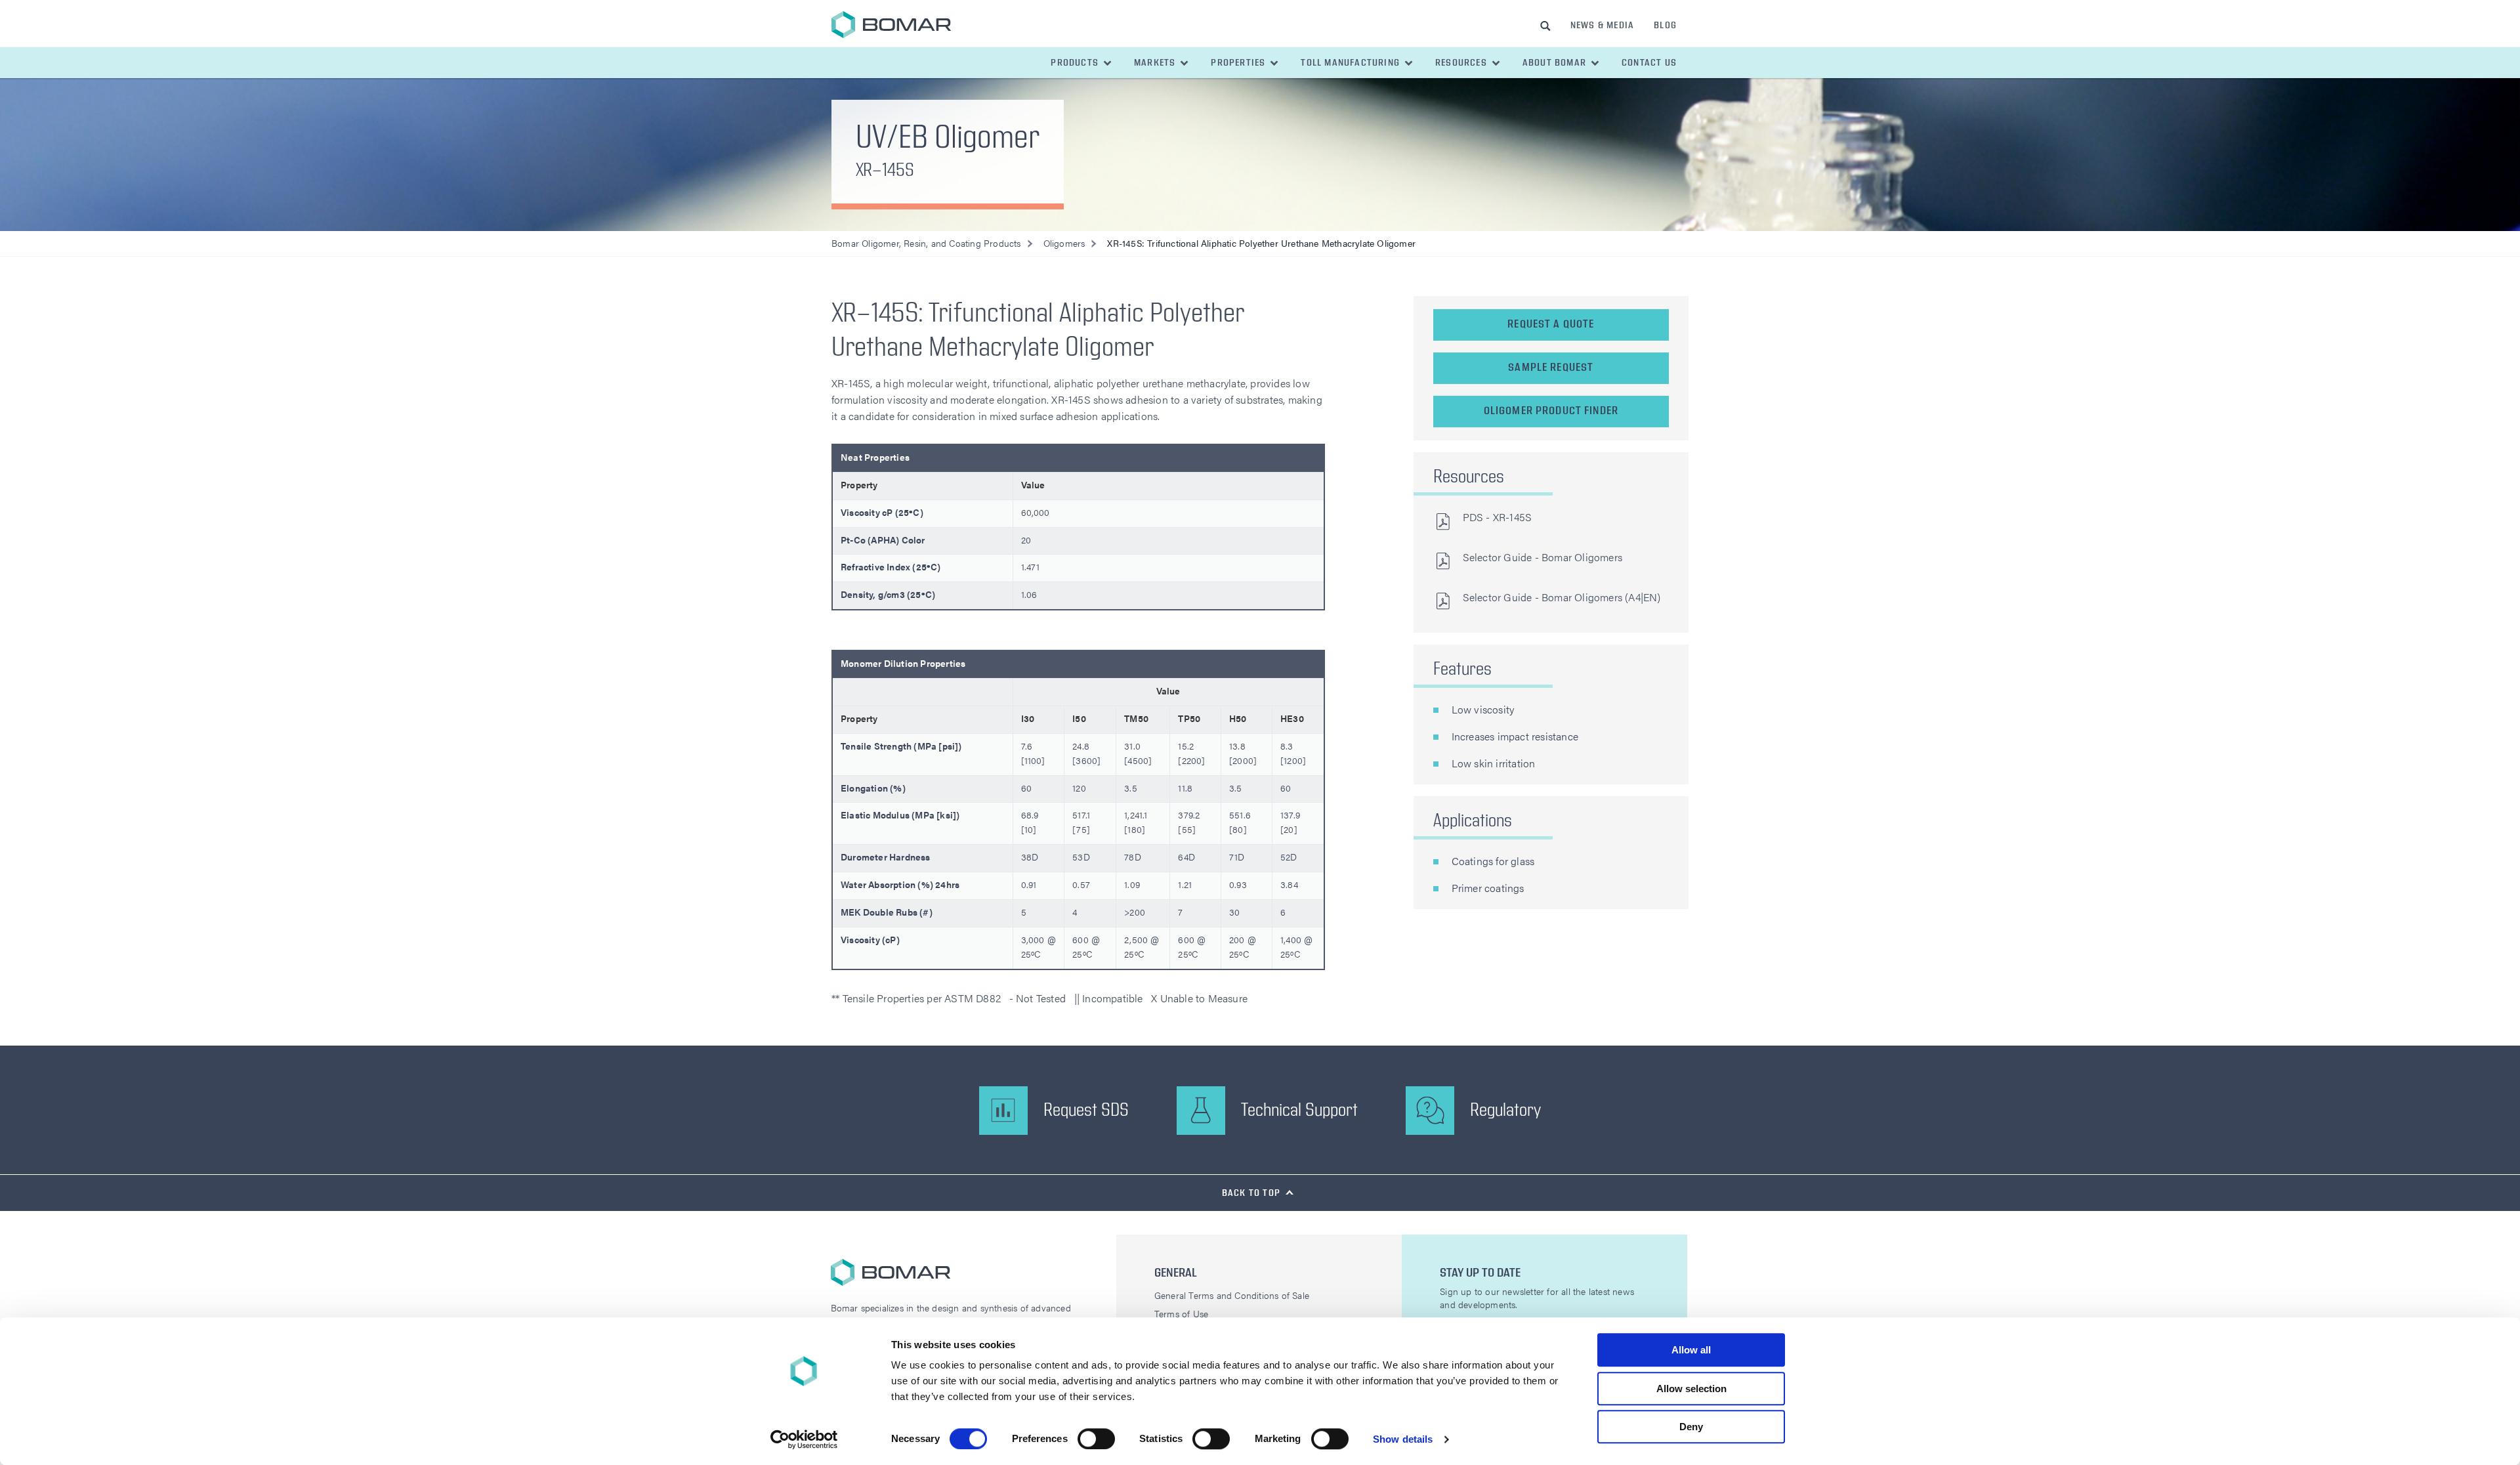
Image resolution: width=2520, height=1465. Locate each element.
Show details (1403, 1439)
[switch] (1096, 1439)
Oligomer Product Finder (1551, 411)
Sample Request (1551, 368)
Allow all (1691, 1350)
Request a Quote (1551, 324)
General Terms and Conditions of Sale (1232, 1295)
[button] (1082, 63)
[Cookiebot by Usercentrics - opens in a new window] (804, 1439)
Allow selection (1691, 1389)
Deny (1691, 1427)
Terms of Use (1181, 1313)
